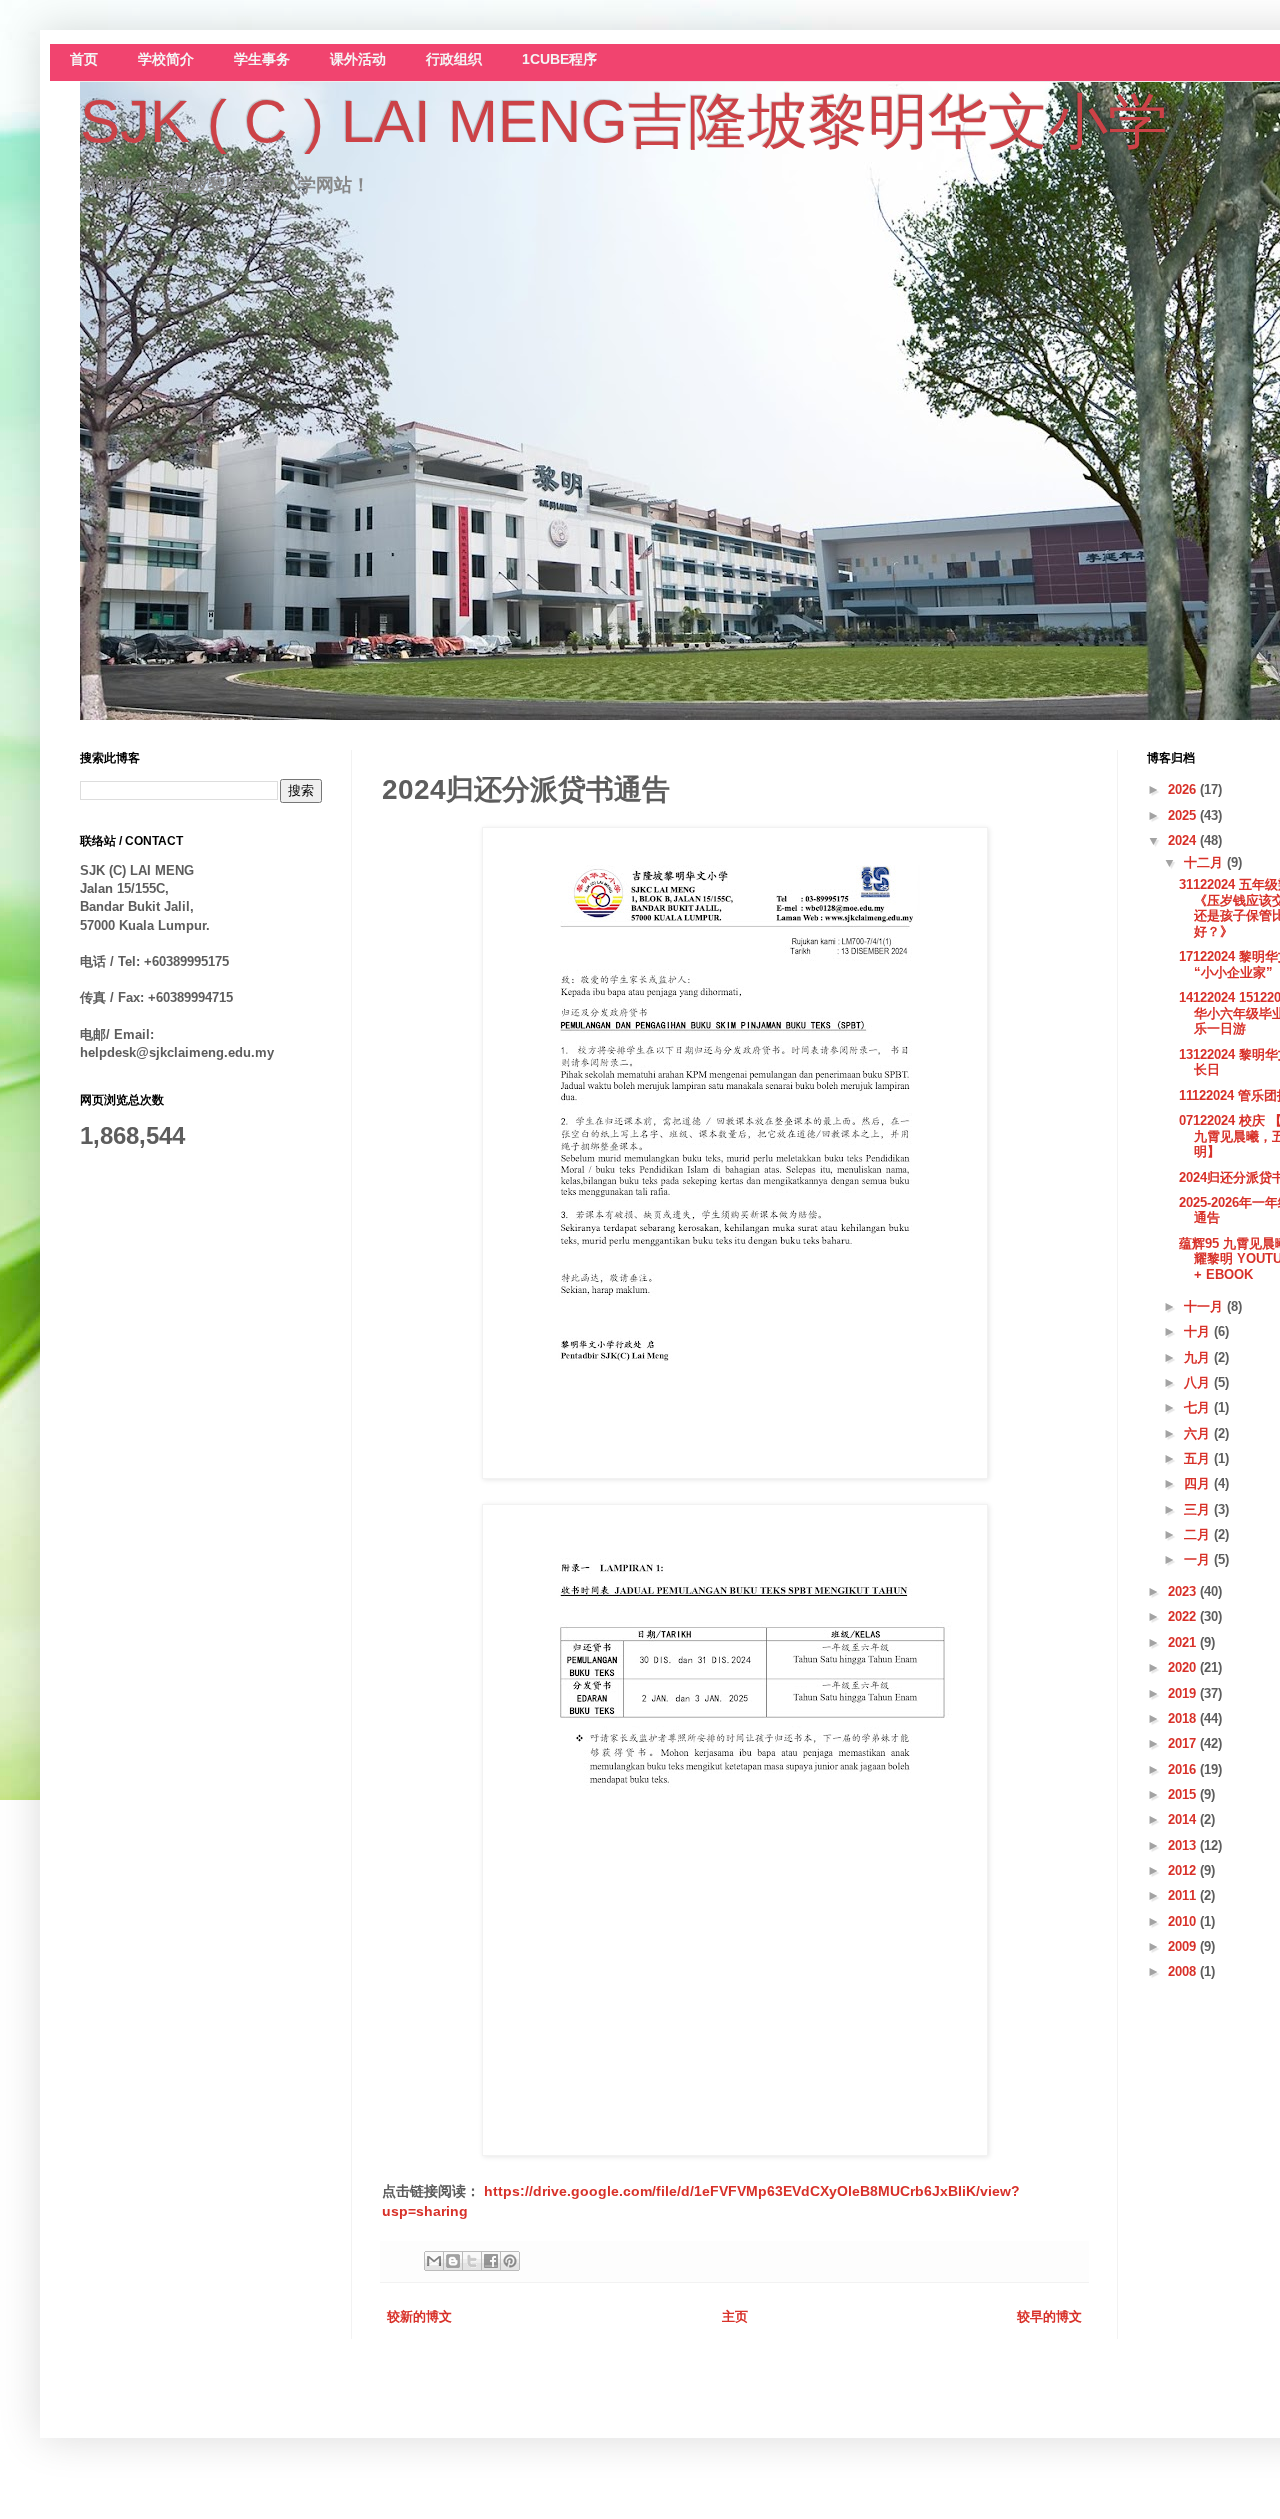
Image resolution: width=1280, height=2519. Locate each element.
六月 (1199, 1433)
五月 (1199, 1458)
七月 (1199, 1407)
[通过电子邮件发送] (434, 2261)
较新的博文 (419, 2316)
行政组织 (454, 59)
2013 (1184, 1845)
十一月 (1205, 1306)
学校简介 (166, 59)
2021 (1184, 1642)
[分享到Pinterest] (510, 2261)
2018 (1184, 1718)
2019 (1184, 1693)
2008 (1184, 1971)
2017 (1184, 1743)
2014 (1184, 1819)
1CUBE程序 (559, 59)
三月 (1199, 1509)
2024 (1184, 840)
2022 (1184, 1616)
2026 (1184, 789)
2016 (1184, 1769)
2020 (1184, 1667)
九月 (1199, 1357)
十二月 (1205, 862)
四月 (1199, 1483)
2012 (1184, 1870)
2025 (1184, 815)
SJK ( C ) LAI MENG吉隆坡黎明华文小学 (624, 121)
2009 (1184, 1946)
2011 (1184, 1895)
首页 (84, 59)
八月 (1199, 1382)
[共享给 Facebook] (491, 2261)
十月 (1199, 1331)
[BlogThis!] (453, 2261)
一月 (1199, 1559)
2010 (1184, 1921)
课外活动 (358, 59)
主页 (735, 2316)
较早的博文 (1049, 2316)
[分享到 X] (472, 2261)
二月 (1199, 1534)
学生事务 (262, 59)
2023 (1184, 1591)
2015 (1184, 1794)
